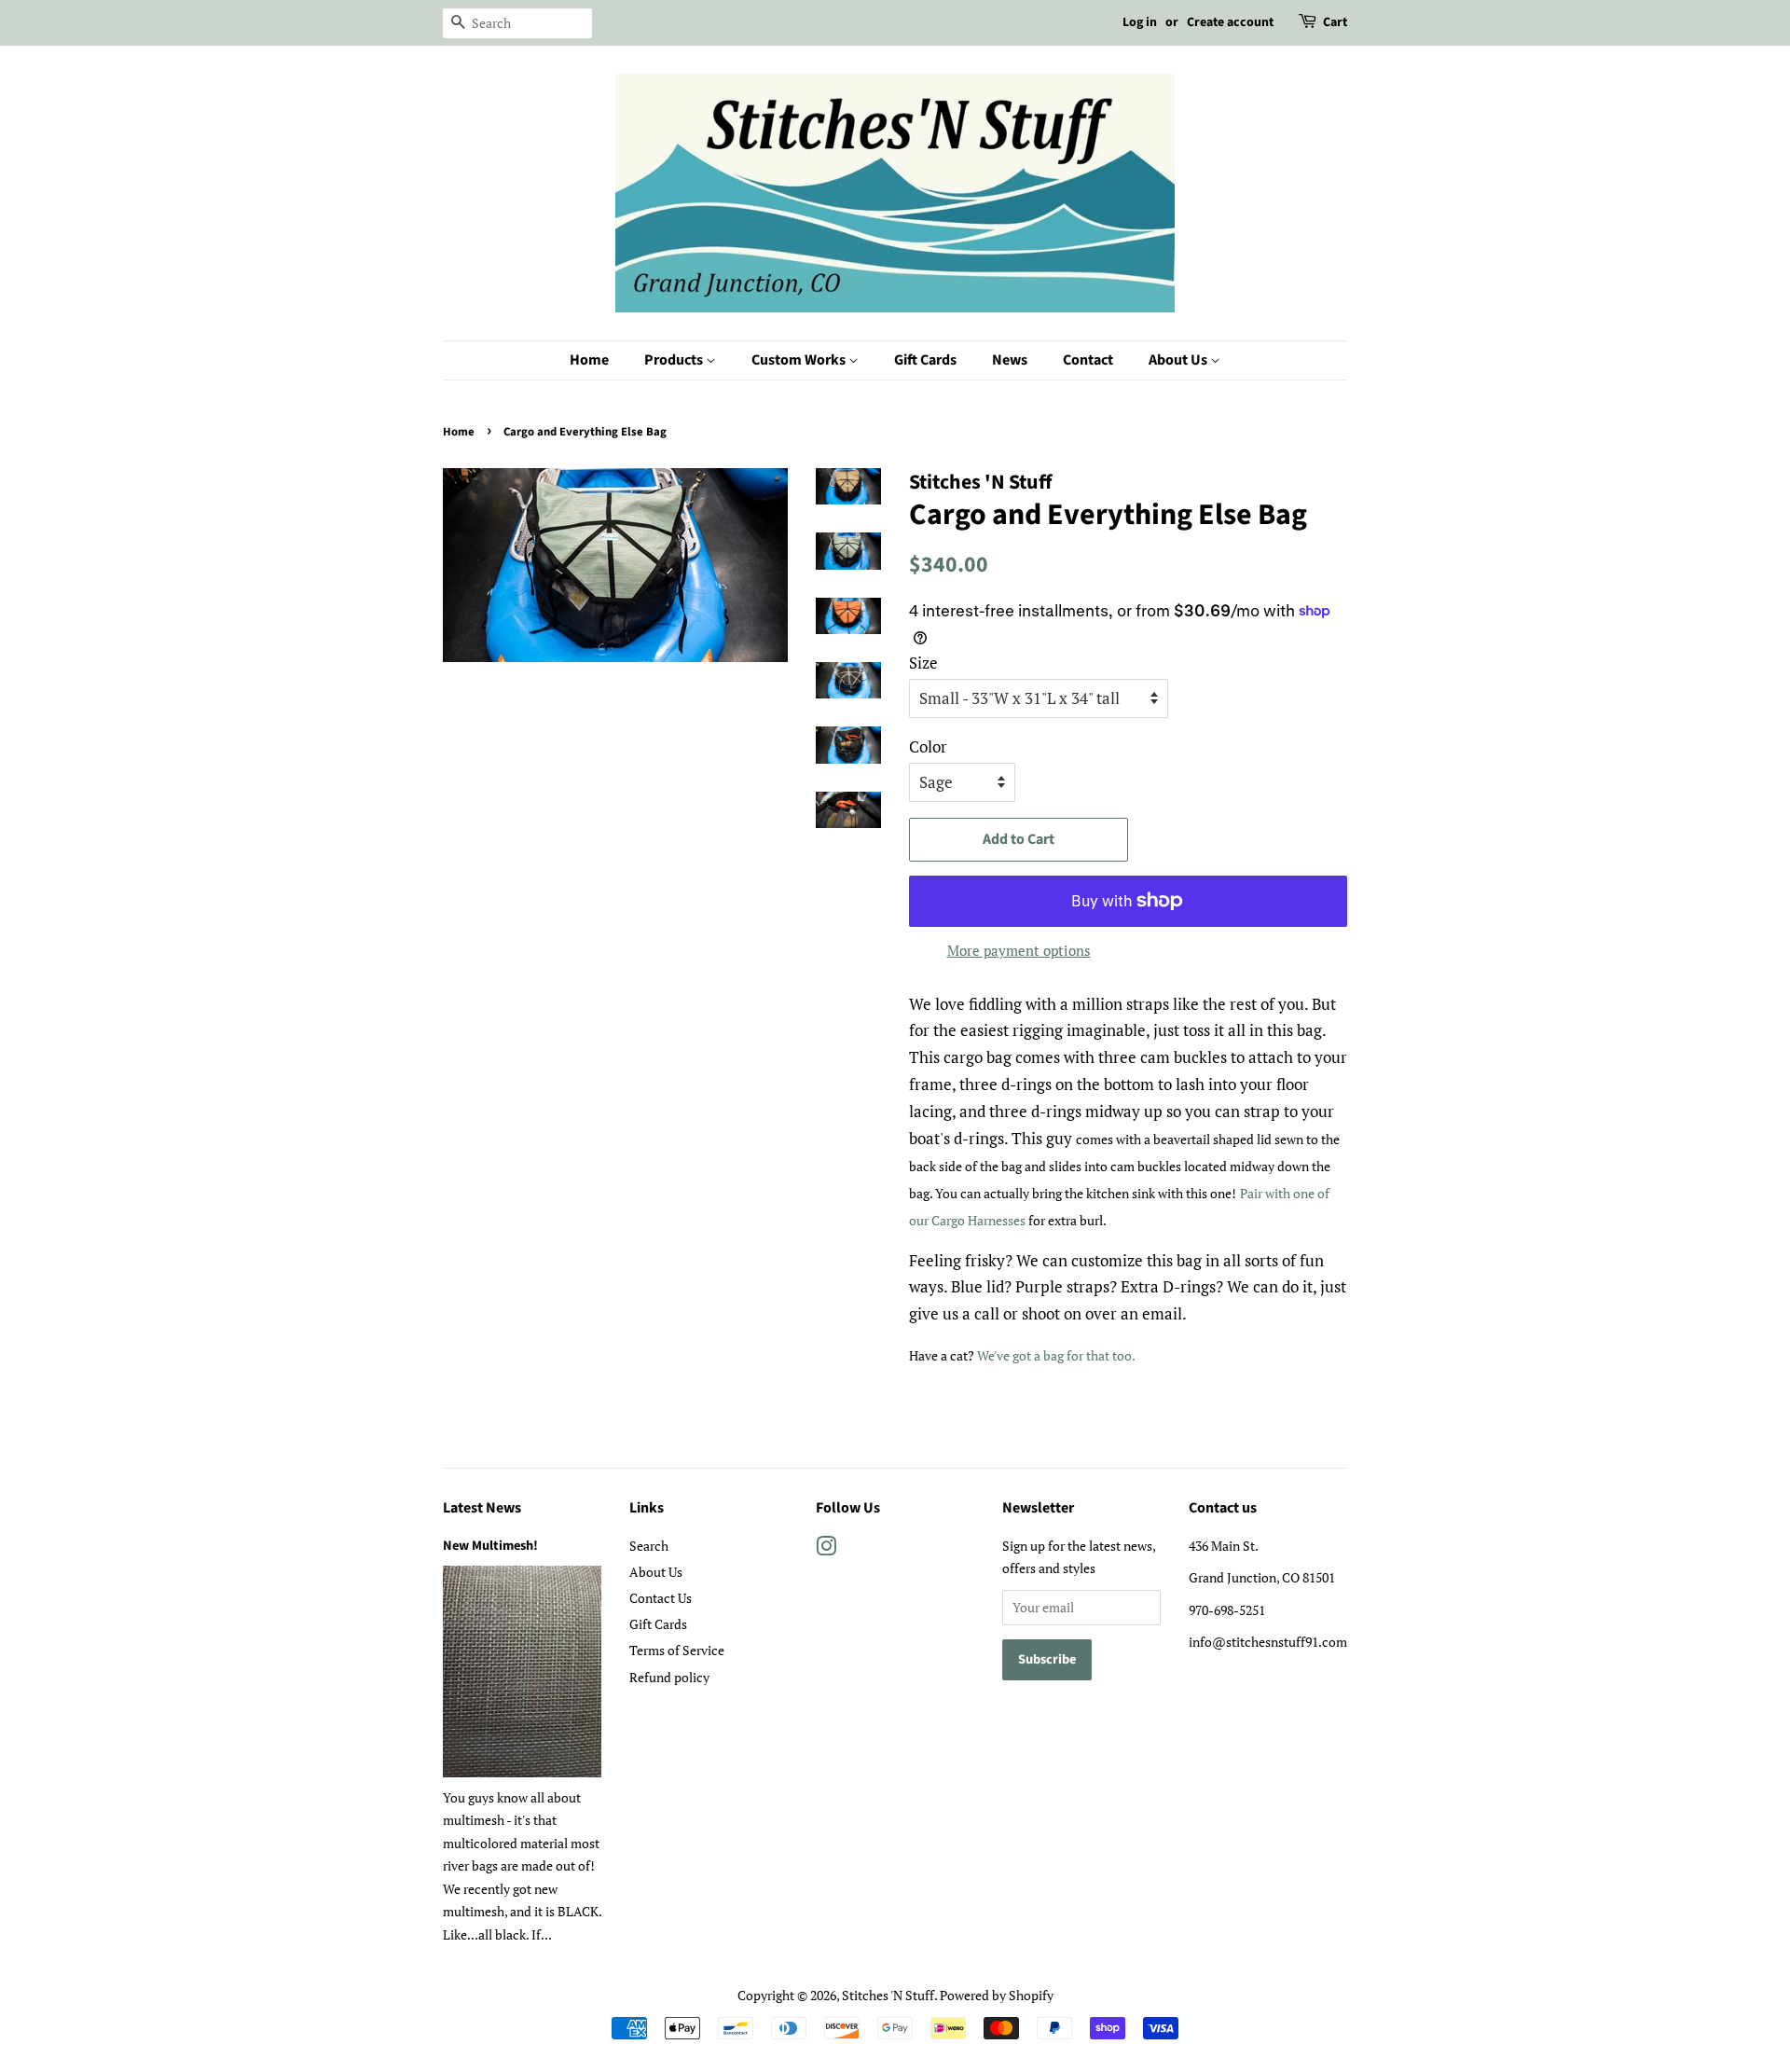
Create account (1230, 22)
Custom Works (800, 360)
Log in (1140, 22)
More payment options (1019, 950)
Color (928, 746)
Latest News (482, 1508)
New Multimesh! (490, 1546)
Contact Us (661, 1598)
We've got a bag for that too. (1057, 1355)
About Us (1179, 360)
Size (923, 663)
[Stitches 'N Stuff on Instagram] (826, 1549)
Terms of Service (677, 1650)
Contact (1088, 360)
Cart (1335, 22)
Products (675, 360)
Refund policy (669, 1677)
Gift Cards (925, 360)
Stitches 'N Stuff (888, 1995)
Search (649, 1546)
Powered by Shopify (997, 1995)
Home (589, 360)
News (1010, 360)
